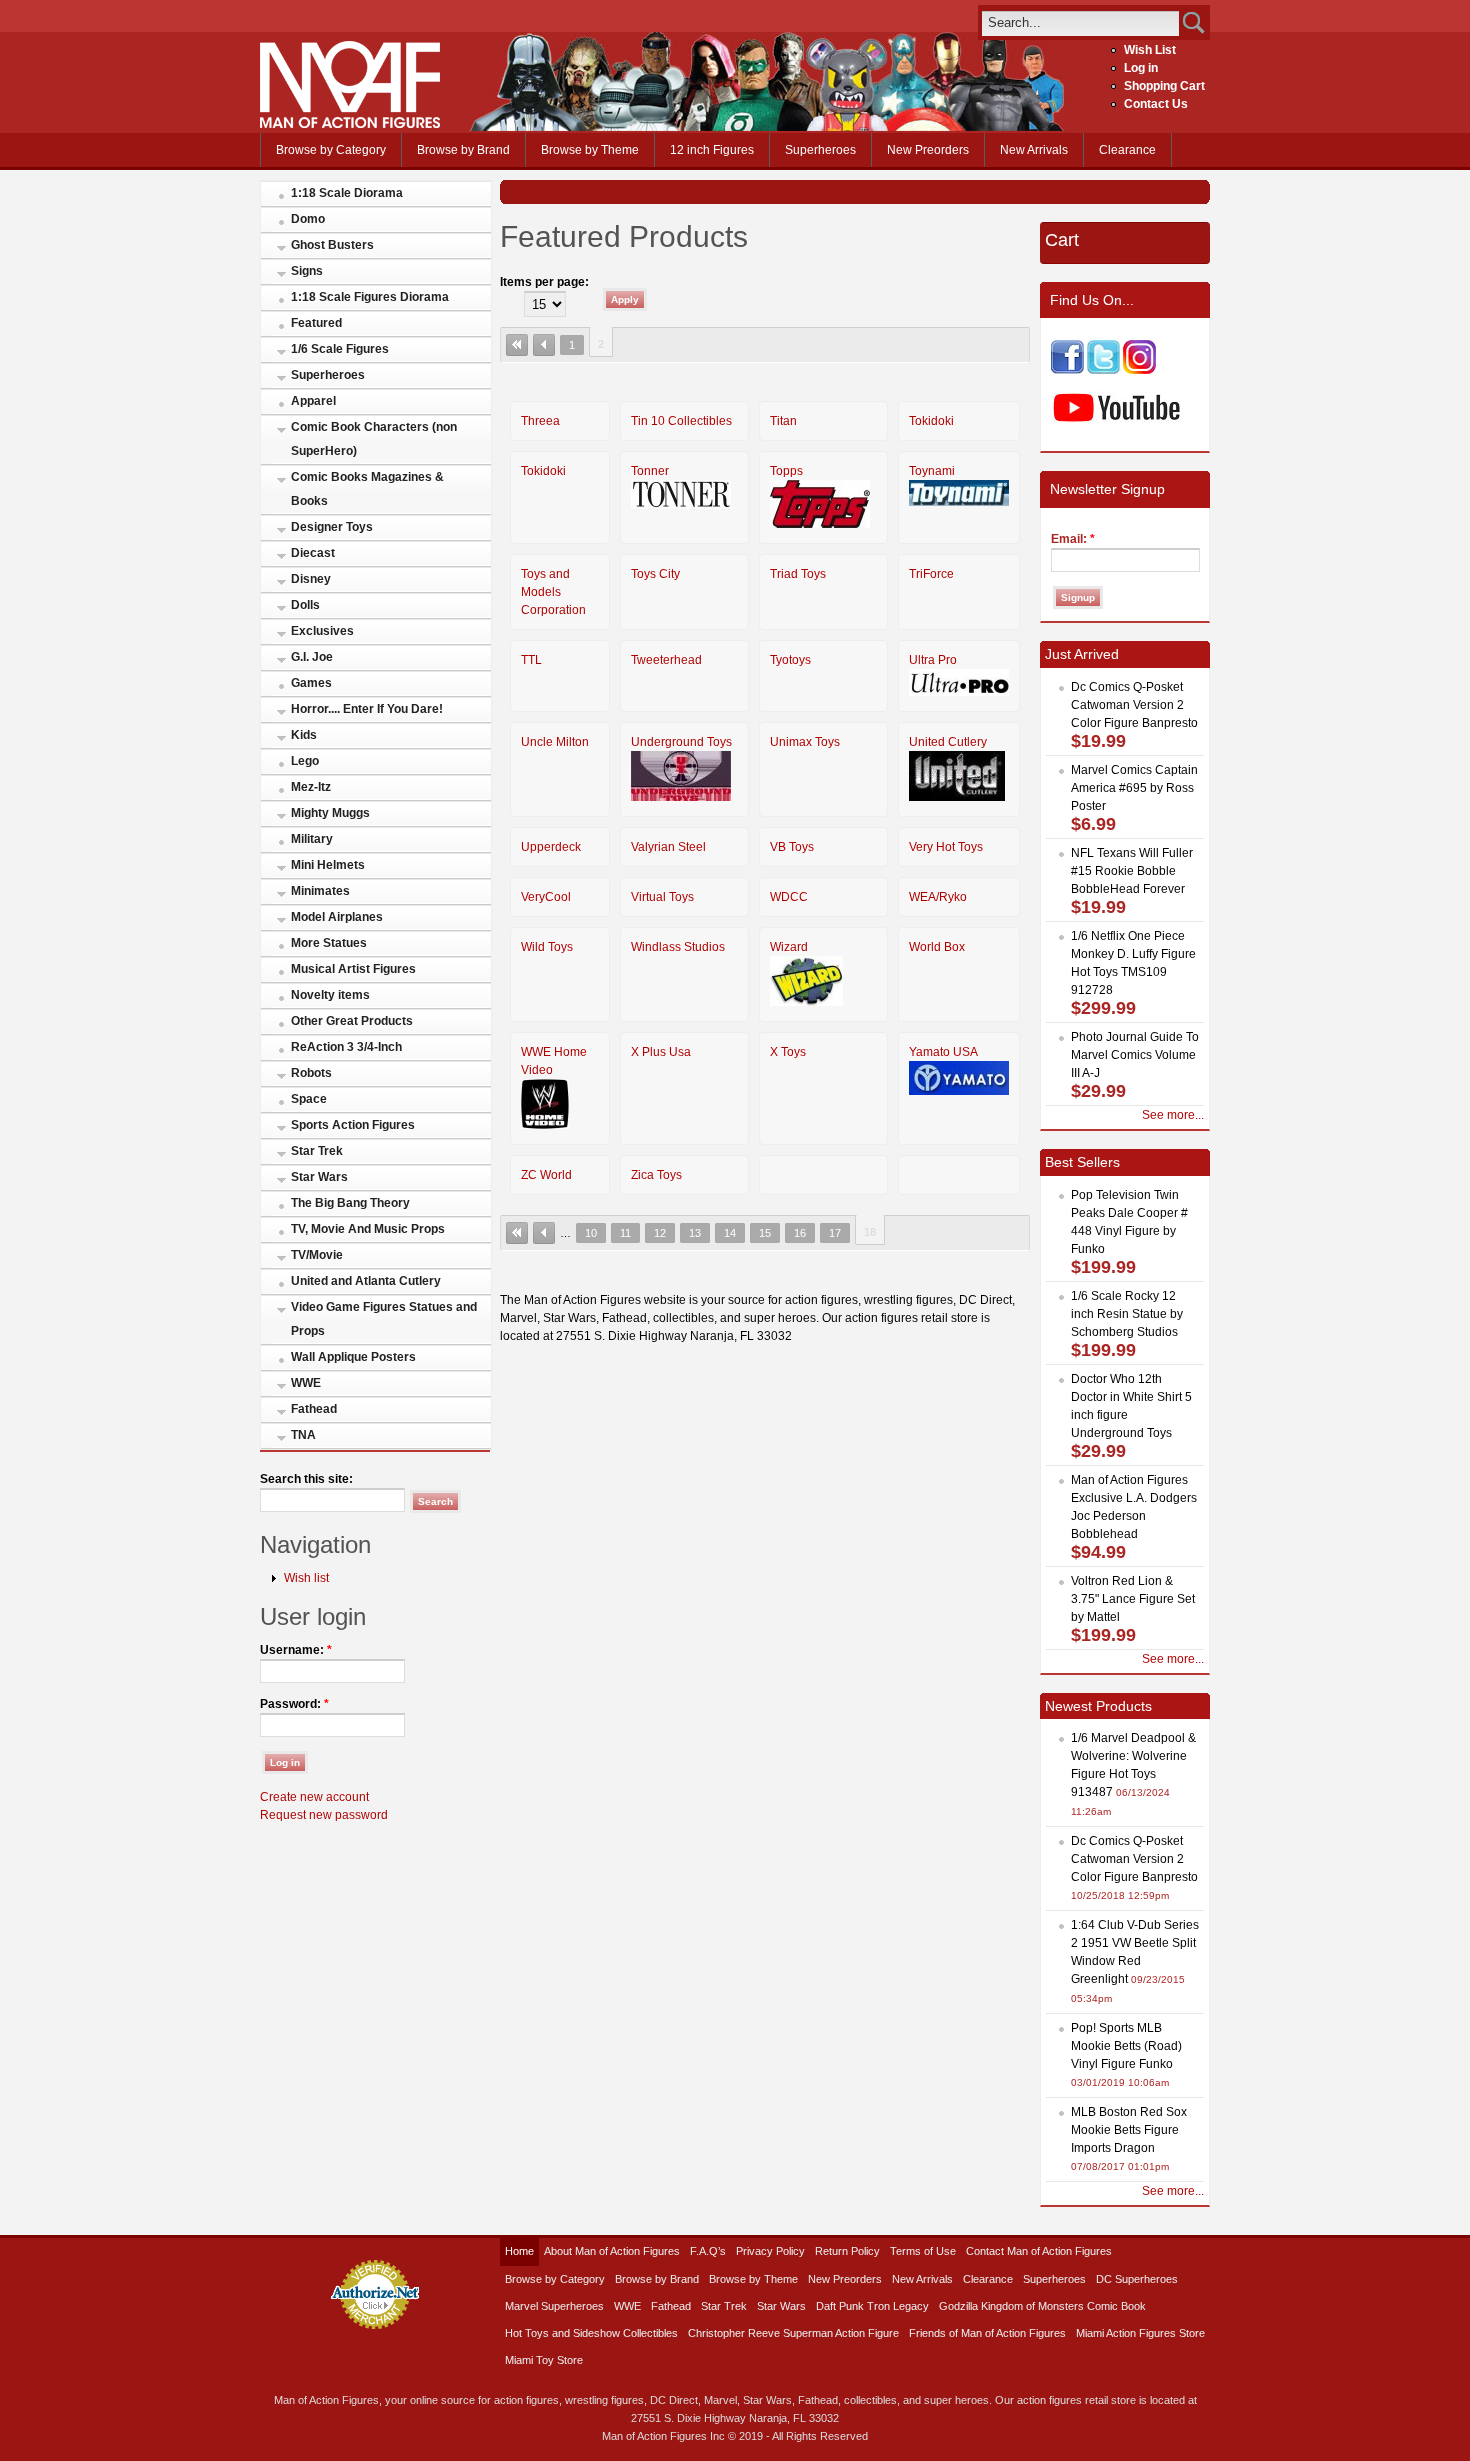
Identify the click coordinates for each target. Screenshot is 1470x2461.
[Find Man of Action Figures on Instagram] (1139, 370)
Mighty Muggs (330, 813)
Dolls (305, 605)
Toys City (655, 574)
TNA (303, 1435)
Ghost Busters (332, 245)
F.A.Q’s (708, 2251)
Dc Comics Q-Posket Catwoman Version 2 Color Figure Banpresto (1134, 705)
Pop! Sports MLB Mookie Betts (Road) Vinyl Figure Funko (1126, 2046)
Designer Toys (332, 527)
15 (765, 1233)
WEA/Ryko (938, 897)
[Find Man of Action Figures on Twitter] (1103, 370)
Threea (540, 421)
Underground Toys (681, 742)
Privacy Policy (770, 2251)
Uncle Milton (555, 742)
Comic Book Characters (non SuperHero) (374, 439)
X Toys (788, 1052)
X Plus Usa (661, 1052)
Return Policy (847, 2251)
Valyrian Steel (668, 847)
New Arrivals (1034, 150)
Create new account (314, 1797)
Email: (1073, 539)
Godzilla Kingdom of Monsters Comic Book (1042, 2306)
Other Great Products (352, 1021)
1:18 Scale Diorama (347, 193)
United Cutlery (948, 742)
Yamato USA (943, 1052)
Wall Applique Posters (353, 1357)
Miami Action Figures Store (1140, 2333)
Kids (304, 735)
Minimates (320, 891)
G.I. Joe (312, 657)
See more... (1173, 1115)
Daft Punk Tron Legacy (872, 2306)
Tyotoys (790, 660)
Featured (316, 323)
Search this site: (306, 1479)
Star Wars (319, 1177)
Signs (307, 271)
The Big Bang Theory (350, 1203)
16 (800, 1233)
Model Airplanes (337, 917)
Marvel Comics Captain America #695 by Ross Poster (1134, 788)
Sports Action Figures (353, 1125)
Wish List (1150, 50)
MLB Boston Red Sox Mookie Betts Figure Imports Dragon (1129, 2130)
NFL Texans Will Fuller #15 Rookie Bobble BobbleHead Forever (1132, 871)
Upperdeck (551, 847)
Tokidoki (931, 421)
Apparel (313, 401)
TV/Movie (317, 1255)
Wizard (789, 947)
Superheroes (820, 150)
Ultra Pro (933, 660)
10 (591, 1233)
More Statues (329, 943)
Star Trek (317, 1151)
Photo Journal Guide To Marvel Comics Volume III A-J (1135, 1055)
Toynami (932, 471)
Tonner (650, 471)
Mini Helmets (328, 865)
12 (660, 1233)
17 (835, 1233)
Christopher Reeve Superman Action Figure (793, 2333)
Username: (296, 1650)
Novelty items (330, 995)
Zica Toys (656, 1175)
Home (519, 2251)
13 (695, 1233)
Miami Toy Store (544, 2360)
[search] (1080, 22)
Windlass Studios (678, 947)
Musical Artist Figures (353, 969)
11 (625, 1233)
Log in (1141, 68)
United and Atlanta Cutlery (366, 1281)
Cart (1062, 240)
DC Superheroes (1137, 2279)
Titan (783, 421)
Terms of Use (923, 2251)
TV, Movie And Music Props (368, 1229)
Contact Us (1156, 104)
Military (312, 839)
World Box (937, 947)
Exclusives (322, 631)
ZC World (546, 1175)
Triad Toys (798, 574)
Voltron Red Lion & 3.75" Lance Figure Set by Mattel (1133, 1599)
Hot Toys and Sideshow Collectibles (591, 2333)
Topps (786, 471)
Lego (305, 761)
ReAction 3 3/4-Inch (346, 1047)
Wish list (306, 1578)
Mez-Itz (311, 787)
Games (311, 683)
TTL (531, 660)
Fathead (314, 1409)
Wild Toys (547, 947)
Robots (311, 1073)
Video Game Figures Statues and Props (384, 1319)
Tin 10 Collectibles (681, 421)
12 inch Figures (712, 150)
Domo (308, 219)
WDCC (789, 897)
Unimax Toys (805, 742)
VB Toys (792, 847)
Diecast (313, 553)
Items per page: (544, 282)
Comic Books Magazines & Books (367, 489)
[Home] (350, 124)
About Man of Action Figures (612, 2251)
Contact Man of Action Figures (1039, 2251)
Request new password (324, 1815)
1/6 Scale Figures (340, 349)
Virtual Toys (662, 897)
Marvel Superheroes (554, 2306)
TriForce (931, 574)
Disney (311, 579)
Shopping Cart (1164, 86)
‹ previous (544, 345)
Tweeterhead (666, 660)
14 (730, 1233)
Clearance (1127, 150)
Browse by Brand (463, 150)
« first (517, 345)
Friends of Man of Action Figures (987, 2333)
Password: (294, 1704)
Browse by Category (331, 150)
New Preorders (928, 150)
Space (309, 1099)
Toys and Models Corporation (553, 592)
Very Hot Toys (946, 847)
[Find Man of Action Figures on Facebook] (1067, 370)
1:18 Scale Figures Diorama (370, 297)
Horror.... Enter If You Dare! (367, 709)
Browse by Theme (590, 150)
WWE (306, 1383)
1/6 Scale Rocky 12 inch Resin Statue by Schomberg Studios (1127, 1314)
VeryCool (546, 897)
